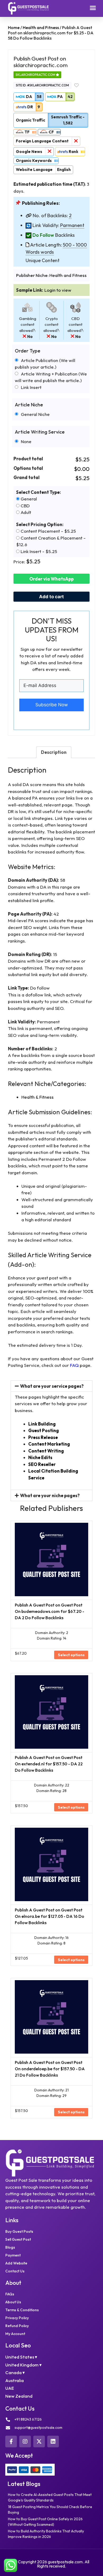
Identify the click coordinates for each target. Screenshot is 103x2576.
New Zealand (19, 2396)
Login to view (58, 290)
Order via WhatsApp (51, 579)
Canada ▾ (15, 2372)
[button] (93, 8)
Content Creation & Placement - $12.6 (51, 541)
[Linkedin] (53, 2442)
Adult (25, 512)
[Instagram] (25, 2442)
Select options (71, 1655)
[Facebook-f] (11, 2442)
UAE (10, 2388)
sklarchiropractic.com (36, 75)
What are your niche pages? (50, 1495)
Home (14, 27)
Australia (15, 2380)
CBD (25, 506)
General (28, 499)
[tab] (54, 752)
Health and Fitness (41, 27)
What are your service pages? (52, 1386)
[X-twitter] (39, 2442)
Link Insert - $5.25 (38, 551)
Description (54, 752)
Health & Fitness (38, 1097)
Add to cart (51, 597)
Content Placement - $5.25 (48, 531)
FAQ (74, 1365)
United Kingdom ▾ (24, 2365)
